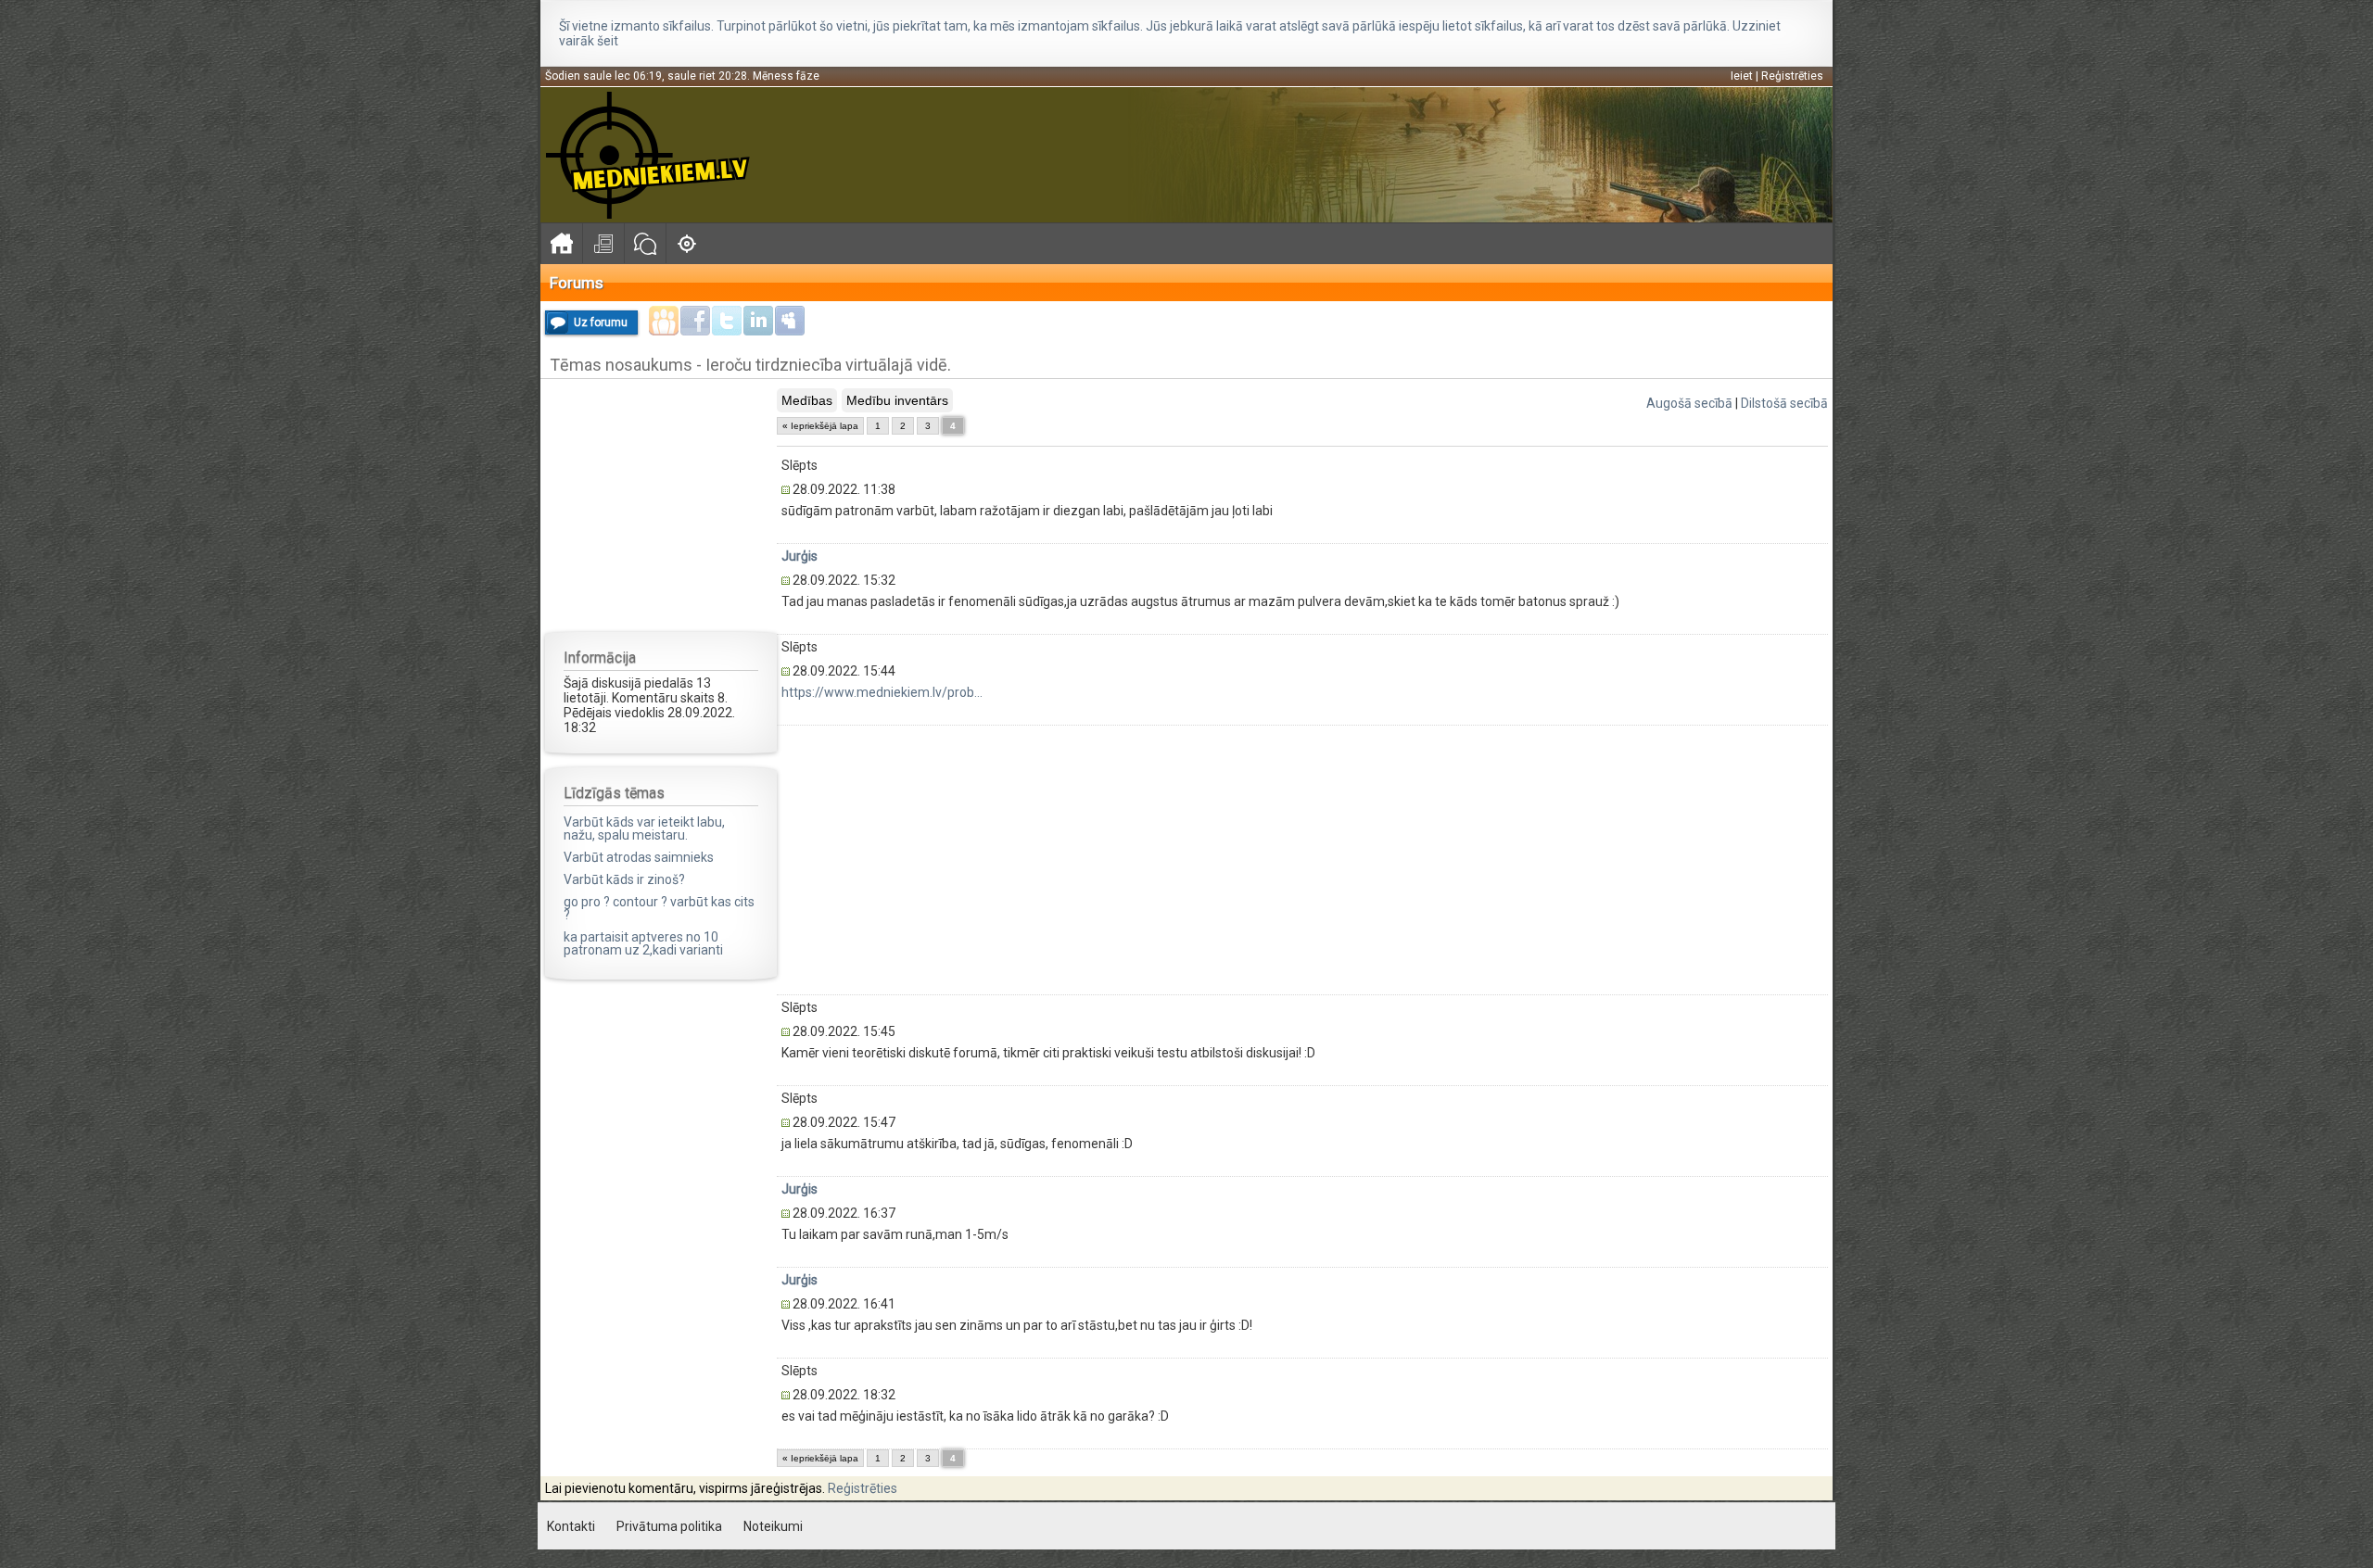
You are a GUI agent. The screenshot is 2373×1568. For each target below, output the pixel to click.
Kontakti (571, 1526)
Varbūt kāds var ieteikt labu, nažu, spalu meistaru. (644, 828)
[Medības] (686, 243)
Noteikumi (773, 1526)
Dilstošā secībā (1784, 403)
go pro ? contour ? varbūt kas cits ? (659, 908)
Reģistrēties (1792, 76)
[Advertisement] (661, 504)
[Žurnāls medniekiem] (603, 243)
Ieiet (1742, 76)
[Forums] (645, 243)
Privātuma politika (669, 1526)
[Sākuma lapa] (561, 243)
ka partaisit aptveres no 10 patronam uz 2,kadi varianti (643, 943)
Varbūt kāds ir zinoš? (624, 879)
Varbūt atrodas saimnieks (639, 857)
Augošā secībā (1689, 403)
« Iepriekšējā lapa (820, 426)
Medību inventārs (897, 400)
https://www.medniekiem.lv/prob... (882, 692)
